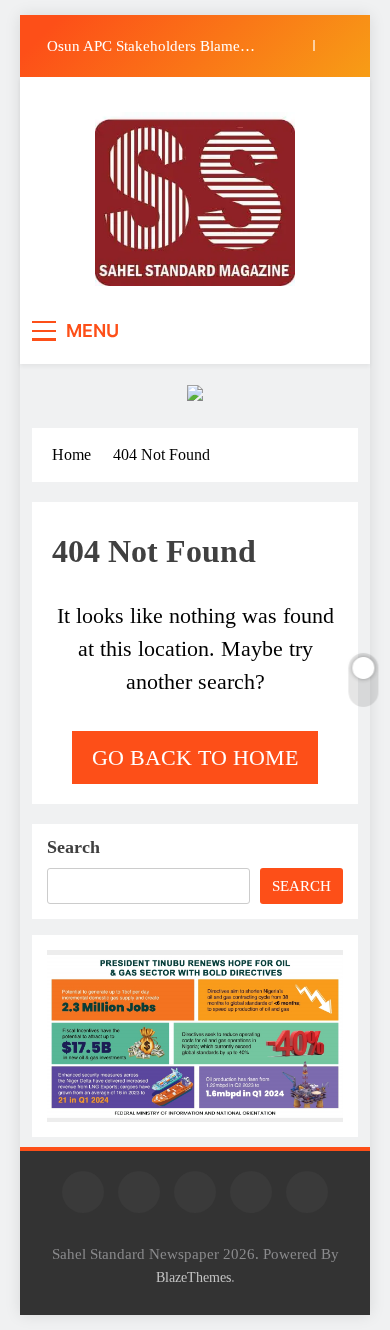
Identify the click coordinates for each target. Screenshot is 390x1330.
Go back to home (195, 757)
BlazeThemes (193, 1277)
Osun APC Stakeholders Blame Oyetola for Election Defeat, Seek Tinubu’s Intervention (151, 46)
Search (73, 847)
